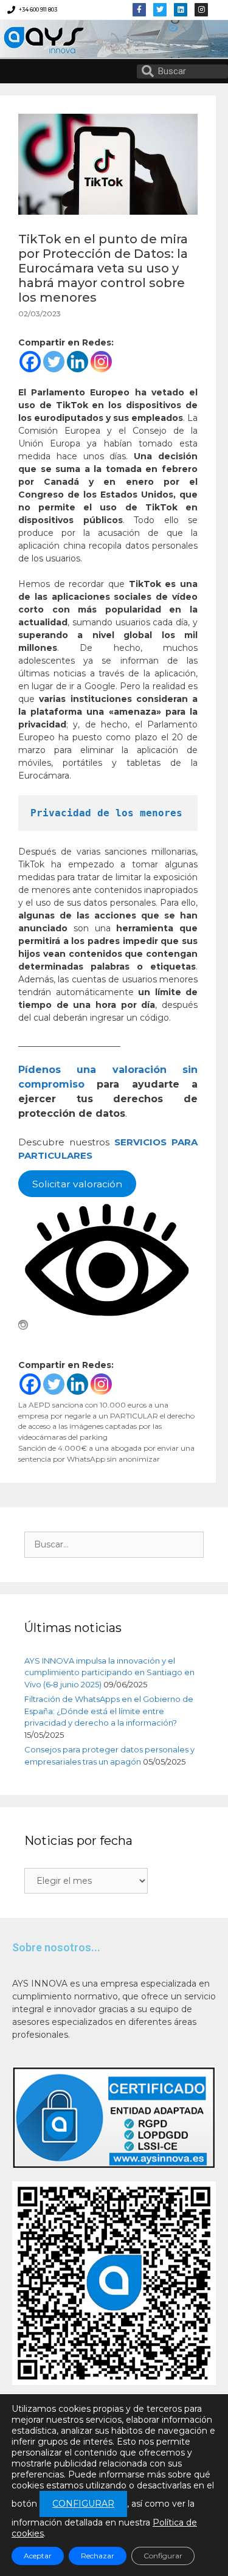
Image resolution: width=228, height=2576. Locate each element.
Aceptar (38, 2556)
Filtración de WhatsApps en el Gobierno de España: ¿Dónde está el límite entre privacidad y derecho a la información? (109, 1711)
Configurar (163, 2556)
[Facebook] (30, 362)
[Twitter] (160, 10)
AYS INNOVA (38, 39)
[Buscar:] (114, 1544)
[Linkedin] (181, 10)
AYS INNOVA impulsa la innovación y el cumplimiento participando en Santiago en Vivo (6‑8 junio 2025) (109, 1672)
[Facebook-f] (139, 10)
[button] (68, 71)
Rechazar (98, 2556)
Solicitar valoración (77, 1183)
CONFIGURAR (83, 2504)
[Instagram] (101, 362)
